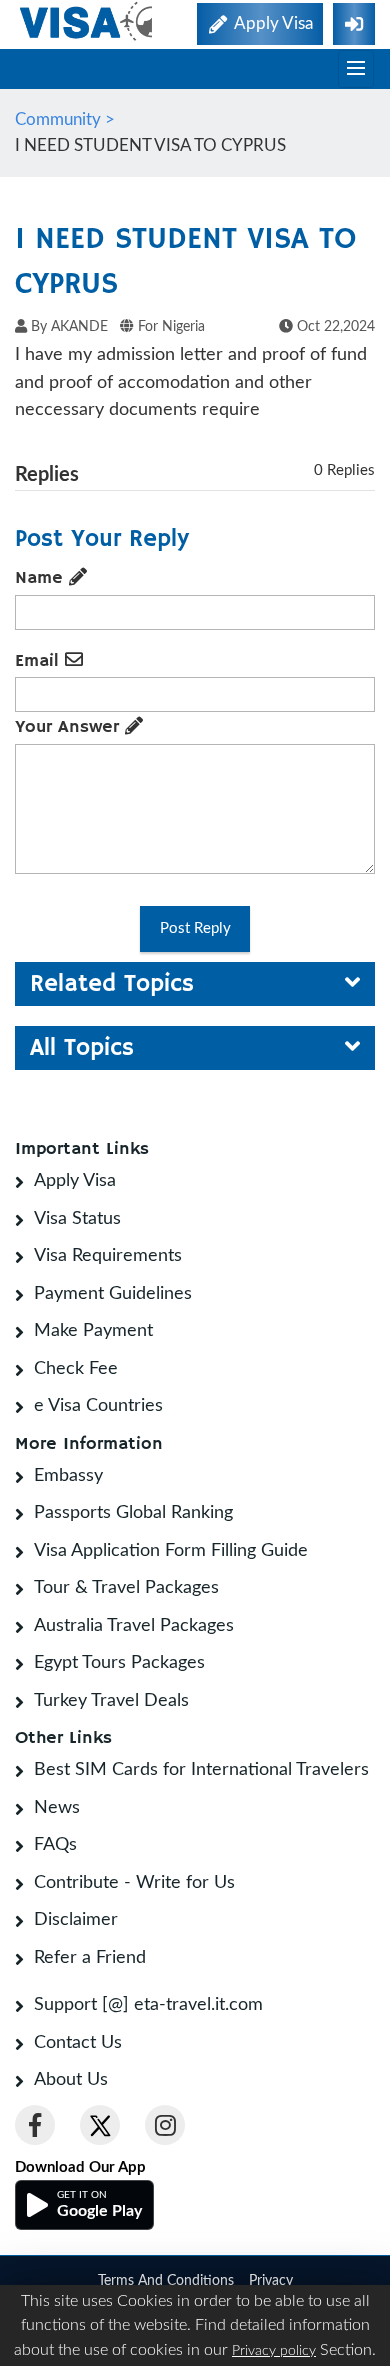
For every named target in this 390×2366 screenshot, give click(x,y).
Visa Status (77, 1219)
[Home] (87, 21)
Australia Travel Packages (134, 1626)
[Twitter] (100, 2125)
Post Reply (195, 928)
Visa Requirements (108, 1256)
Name (42, 578)
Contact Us (78, 2043)
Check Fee (76, 1369)
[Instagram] (165, 2125)
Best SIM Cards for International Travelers (201, 1770)
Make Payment (93, 1331)
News (57, 1808)
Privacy (271, 2281)
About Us (71, 2080)
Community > (67, 119)
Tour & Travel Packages (126, 1588)
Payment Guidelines (113, 1294)
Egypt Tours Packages (119, 1663)
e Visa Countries (98, 1406)
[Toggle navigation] (356, 69)
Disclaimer (76, 1920)
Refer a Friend (90, 1958)
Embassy (68, 1476)
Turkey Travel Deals (111, 1701)
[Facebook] (35, 2125)
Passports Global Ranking (133, 1513)
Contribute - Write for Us (134, 1883)
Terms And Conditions (166, 2281)
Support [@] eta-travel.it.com (148, 2005)
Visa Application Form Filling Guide (171, 1551)
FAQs (55, 1845)
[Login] (354, 24)
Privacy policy (274, 2351)
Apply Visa (75, 1181)
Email (40, 661)
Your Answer (70, 727)
